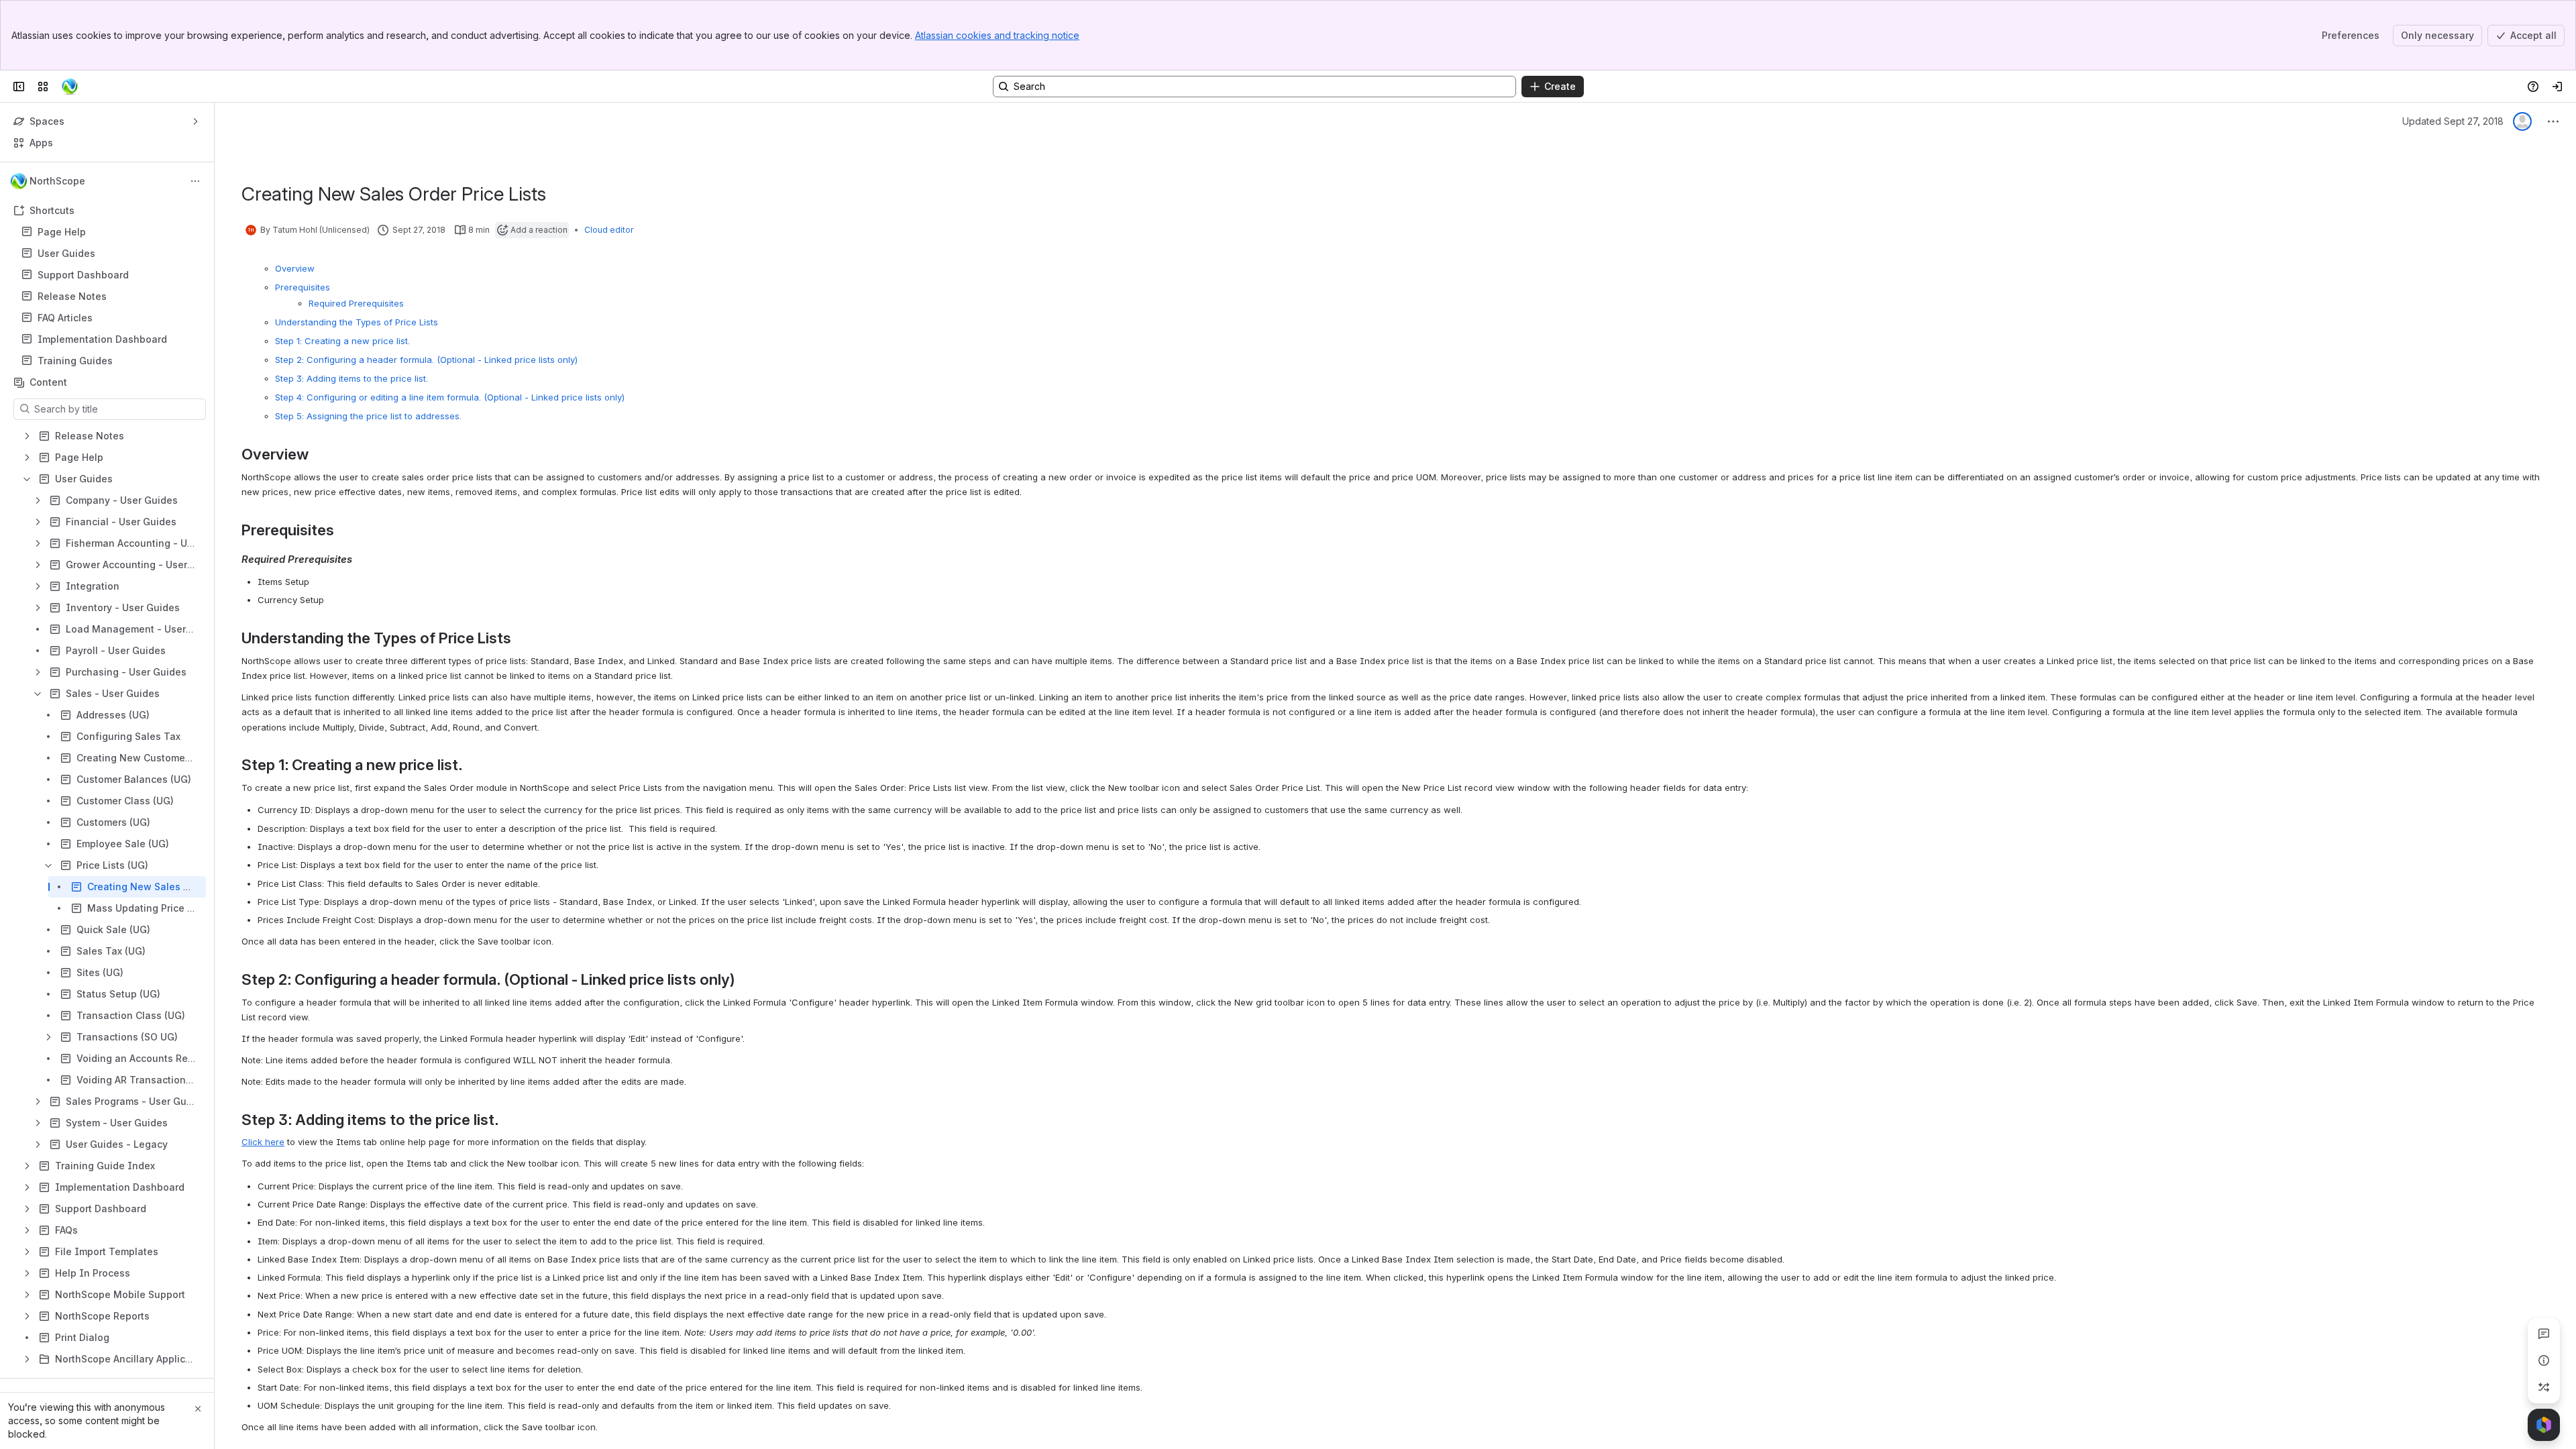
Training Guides (75, 361)
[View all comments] (2544, 1334)
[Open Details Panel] (2544, 1360)
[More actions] (195, 181)
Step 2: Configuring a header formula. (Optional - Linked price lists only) (426, 360)
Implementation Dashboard (102, 339)
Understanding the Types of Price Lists (357, 322)
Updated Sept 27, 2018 (2453, 121)
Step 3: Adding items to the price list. (352, 378)
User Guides (111, 254)
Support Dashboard (83, 275)
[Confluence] (70, 87)
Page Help (111, 232)
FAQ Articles (111, 318)
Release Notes (72, 296)
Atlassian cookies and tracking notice (997, 35)
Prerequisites (303, 287)
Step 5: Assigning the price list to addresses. (368, 416)
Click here (263, 1142)
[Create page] (2544, 1387)
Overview (295, 268)
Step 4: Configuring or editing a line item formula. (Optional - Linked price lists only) (450, 397)
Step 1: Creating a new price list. (342, 341)
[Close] (198, 1409)
